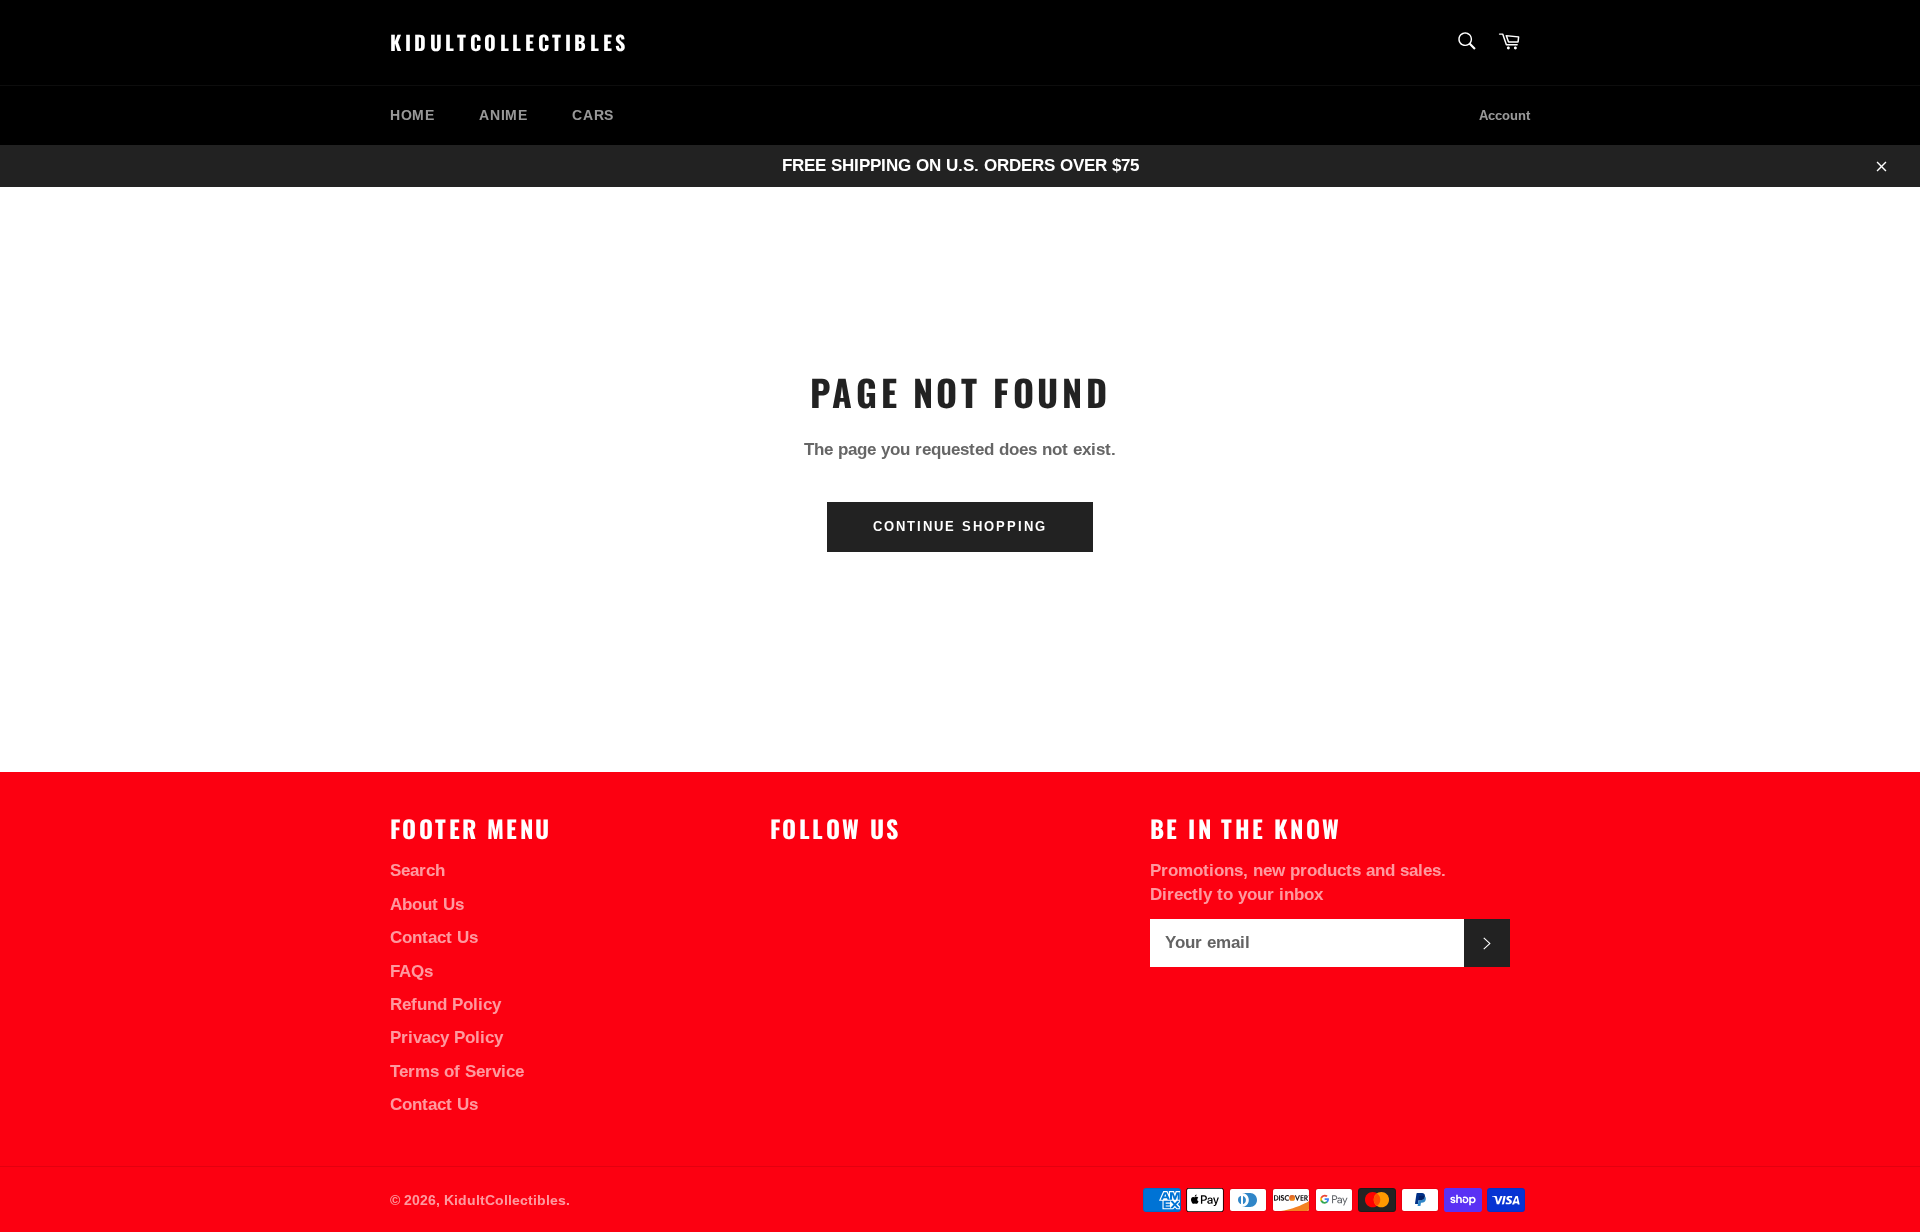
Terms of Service (457, 1071)
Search (417, 870)
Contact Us (434, 937)
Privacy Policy (446, 1037)
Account (1504, 115)
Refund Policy (445, 1004)
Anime (503, 115)
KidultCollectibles (509, 43)
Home (412, 115)
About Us (427, 904)
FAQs (411, 971)
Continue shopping (959, 526)
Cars (592, 115)
